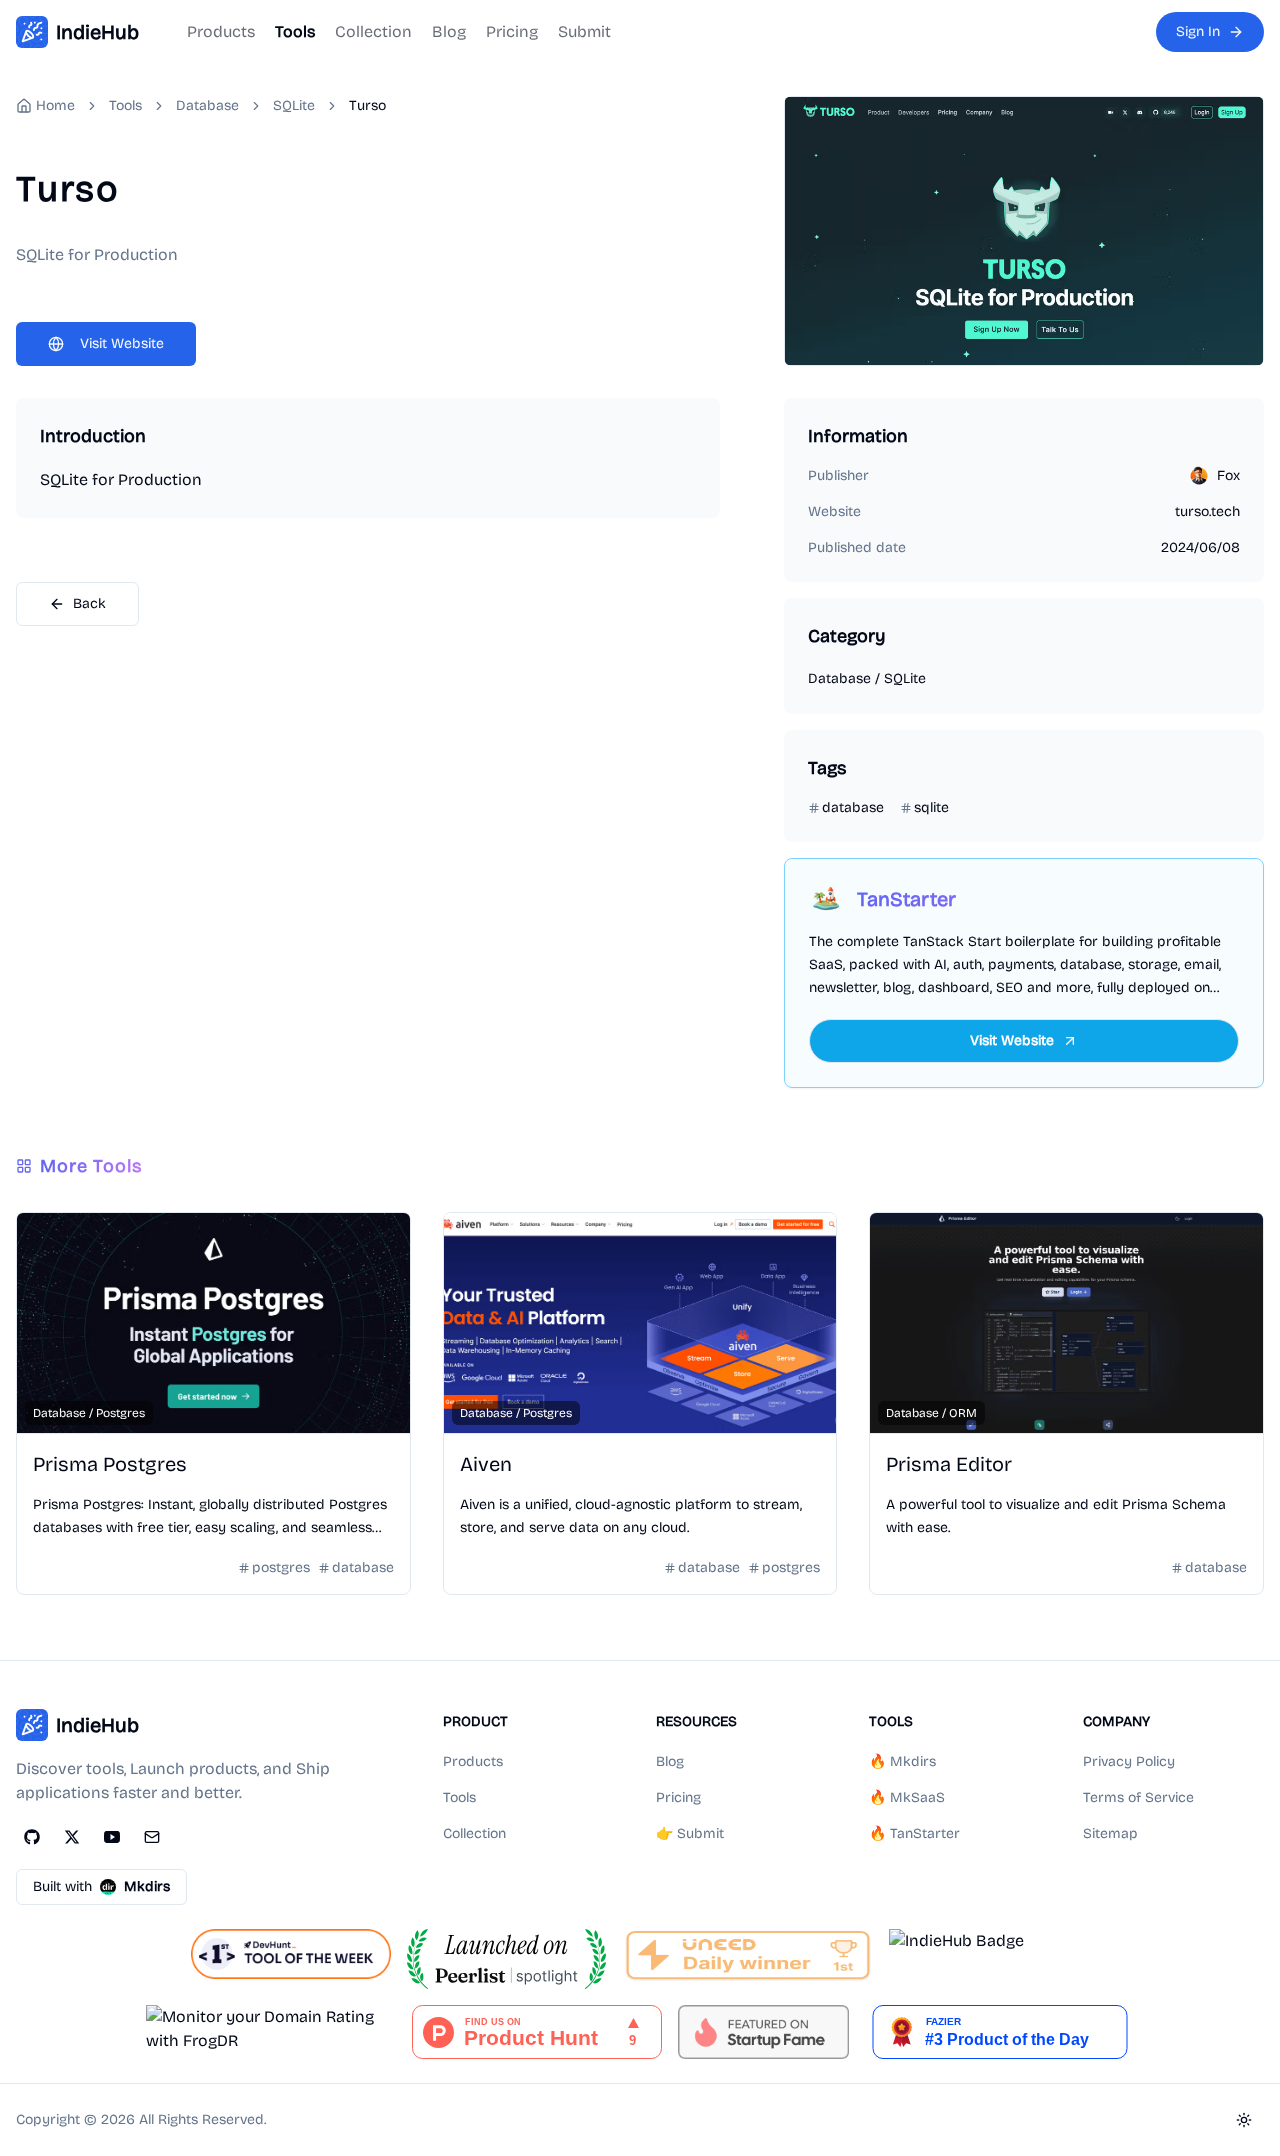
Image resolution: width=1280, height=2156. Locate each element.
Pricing (512, 31)
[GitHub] (32, 1837)
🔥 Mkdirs (902, 1761)
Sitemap (1110, 1833)
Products (221, 31)
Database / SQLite (867, 678)
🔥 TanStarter (914, 1833)
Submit (584, 31)
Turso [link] (367, 105)
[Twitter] (72, 1837)
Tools (295, 31)
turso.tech (1207, 511)
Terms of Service (1138, 1797)
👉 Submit (690, 1833)
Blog (449, 31)
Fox (1228, 475)
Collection (373, 31)
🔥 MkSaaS (907, 1797)
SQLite (294, 105)
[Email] (152, 1837)
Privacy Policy (1129, 1761)
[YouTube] (112, 1837)
